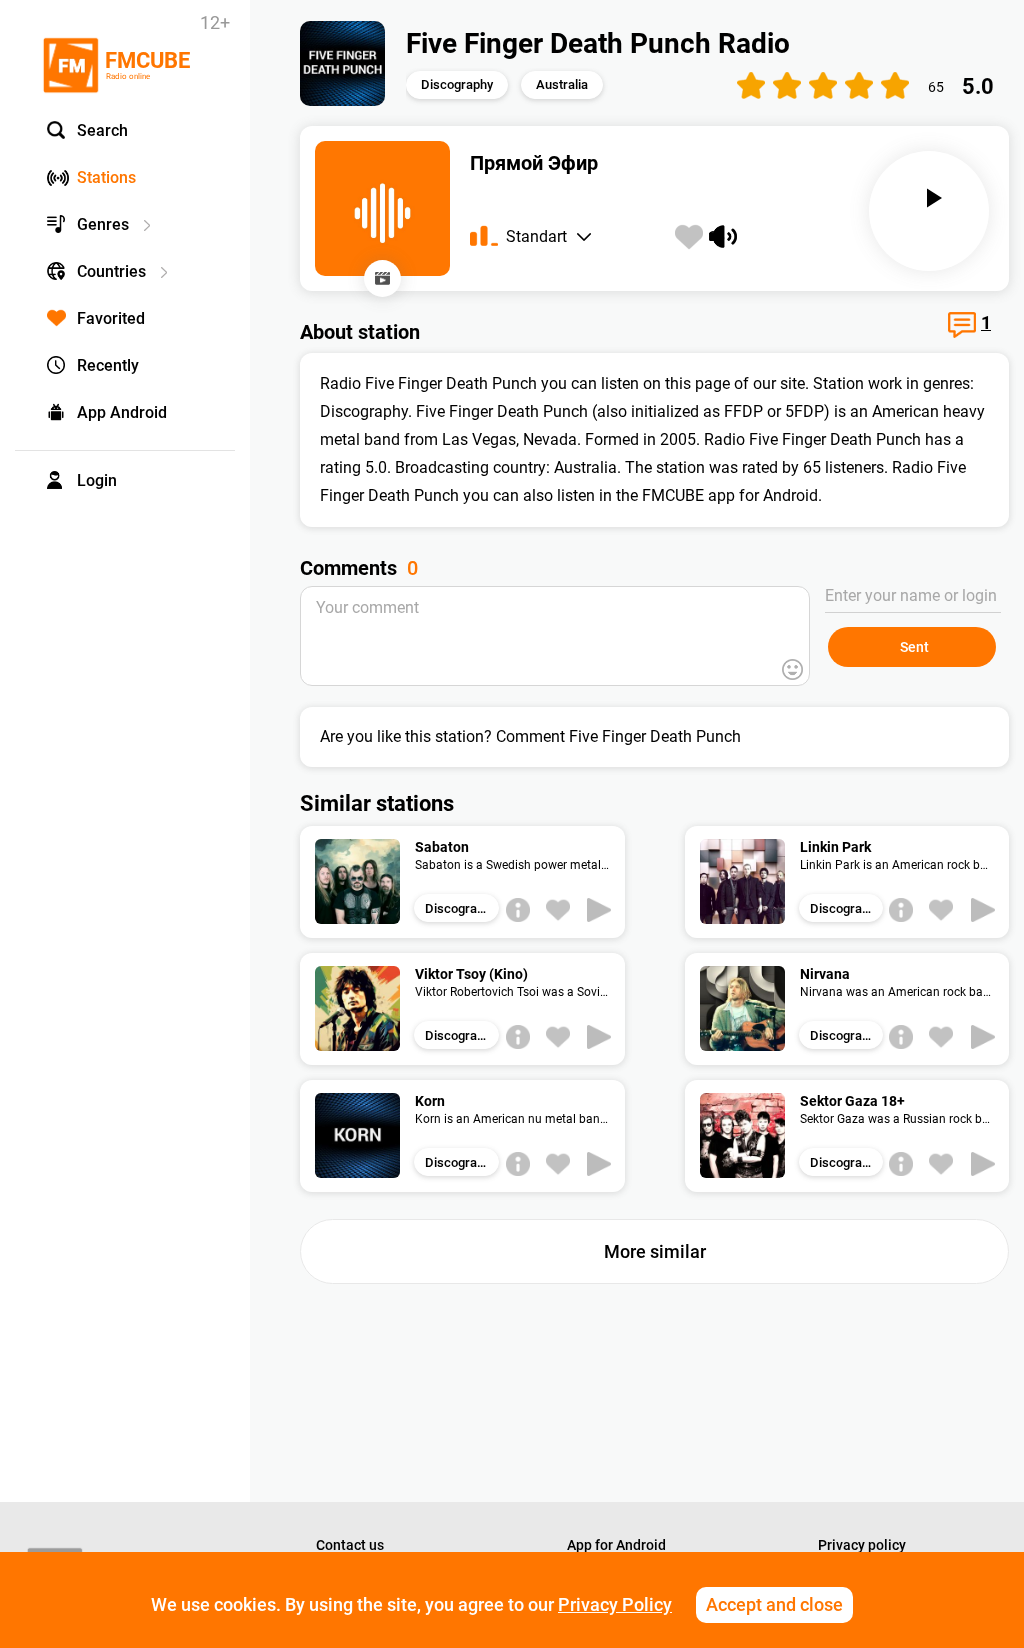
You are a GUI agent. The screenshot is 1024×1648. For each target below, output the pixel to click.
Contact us (350, 1545)
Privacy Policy (615, 1604)
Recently (108, 365)
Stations (106, 177)
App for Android (616, 1545)
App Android (122, 412)
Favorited (111, 318)
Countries (111, 271)
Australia (562, 84)
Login (97, 480)
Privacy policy (862, 1545)
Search (102, 130)
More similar (655, 1251)
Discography (457, 84)
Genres (103, 224)
